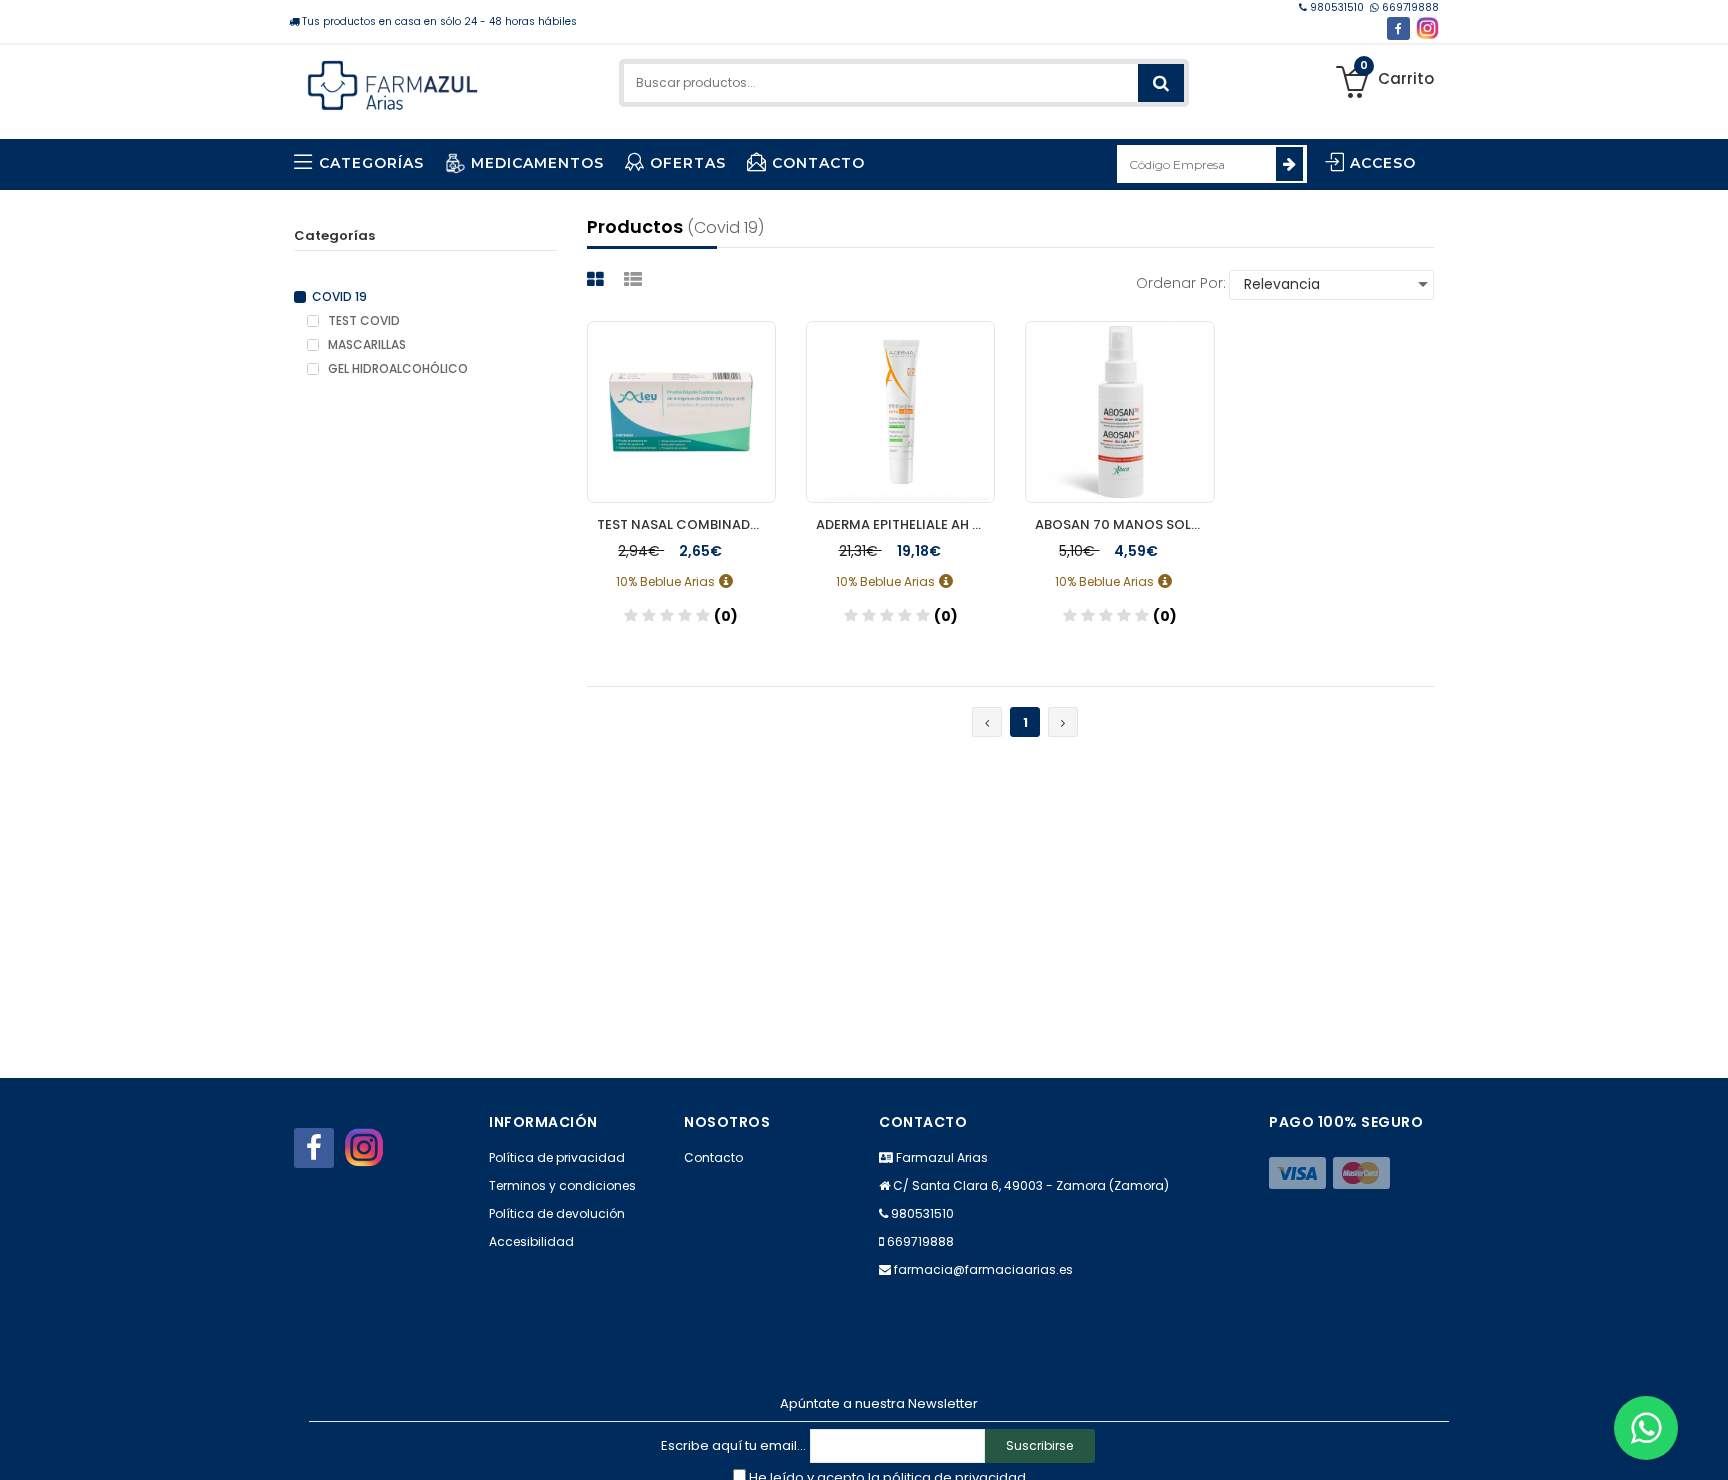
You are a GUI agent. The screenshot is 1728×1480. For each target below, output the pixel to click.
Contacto (713, 1157)
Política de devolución (557, 1213)
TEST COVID (362, 321)
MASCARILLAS (365, 345)
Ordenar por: (1181, 283)
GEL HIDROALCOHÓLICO (396, 369)
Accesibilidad (531, 1241)
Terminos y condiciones (562, 1185)
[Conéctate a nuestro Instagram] (1427, 28)
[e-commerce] (393, 82)
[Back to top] (1707, 1444)
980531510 (1337, 7)
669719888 (1409, 7)
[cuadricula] (598, 279)
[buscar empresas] (1289, 164)
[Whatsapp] (1646, 1428)
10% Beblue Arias (667, 580)
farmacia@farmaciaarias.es (983, 1269)
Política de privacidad (557, 1157)
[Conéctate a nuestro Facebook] (1398, 28)
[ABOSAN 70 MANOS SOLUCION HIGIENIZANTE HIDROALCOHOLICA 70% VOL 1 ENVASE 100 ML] (1119, 412)
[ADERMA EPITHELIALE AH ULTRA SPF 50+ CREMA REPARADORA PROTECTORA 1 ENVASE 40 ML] (900, 412)
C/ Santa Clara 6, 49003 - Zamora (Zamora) (1031, 1185)
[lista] (635, 279)
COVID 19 (339, 297)
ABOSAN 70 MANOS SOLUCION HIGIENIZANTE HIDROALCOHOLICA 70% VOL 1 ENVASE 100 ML (1124, 524)
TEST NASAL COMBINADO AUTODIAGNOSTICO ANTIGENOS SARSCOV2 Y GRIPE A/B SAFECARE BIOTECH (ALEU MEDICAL (686, 524)
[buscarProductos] (1161, 83)
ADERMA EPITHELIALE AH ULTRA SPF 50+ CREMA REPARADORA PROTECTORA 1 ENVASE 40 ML (905, 524)
